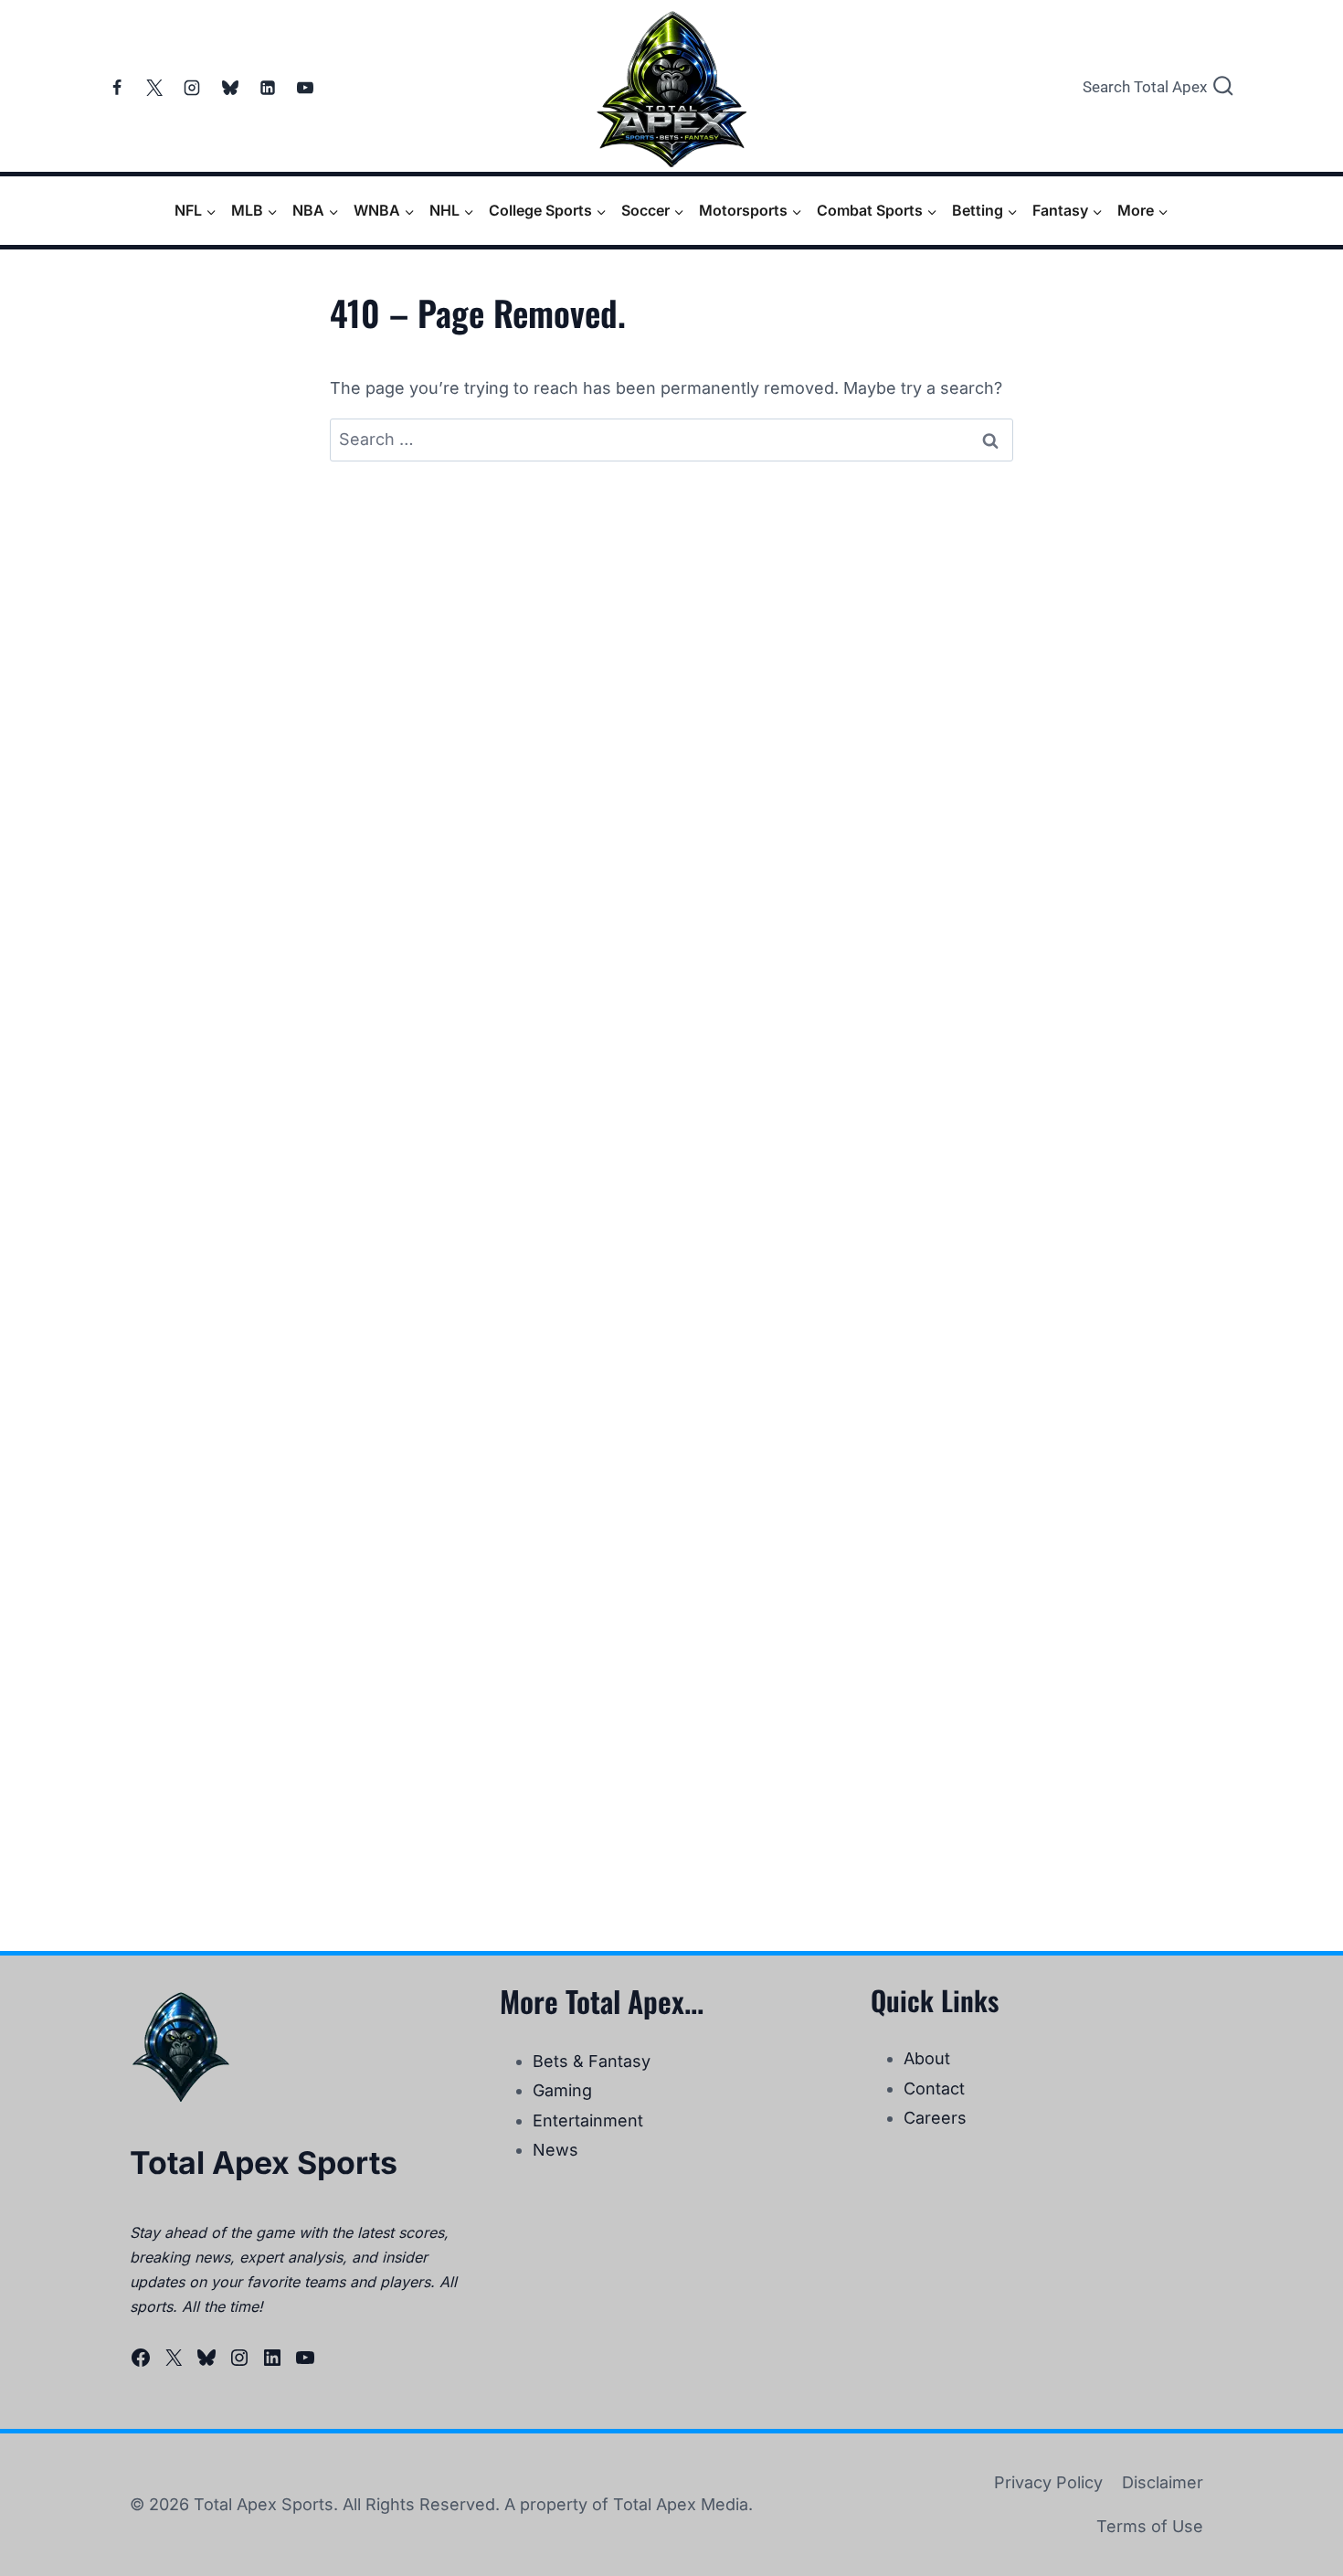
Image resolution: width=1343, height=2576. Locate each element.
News (555, 2150)
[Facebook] (117, 88)
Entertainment (588, 2120)
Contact (934, 2088)
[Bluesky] (230, 88)
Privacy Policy (1048, 2482)
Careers (935, 2118)
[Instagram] (192, 88)
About (927, 2058)
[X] (154, 88)
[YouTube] (305, 88)
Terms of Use (1150, 2526)
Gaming (562, 2090)
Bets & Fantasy (592, 2061)
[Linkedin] (268, 88)
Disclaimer (1163, 2482)
